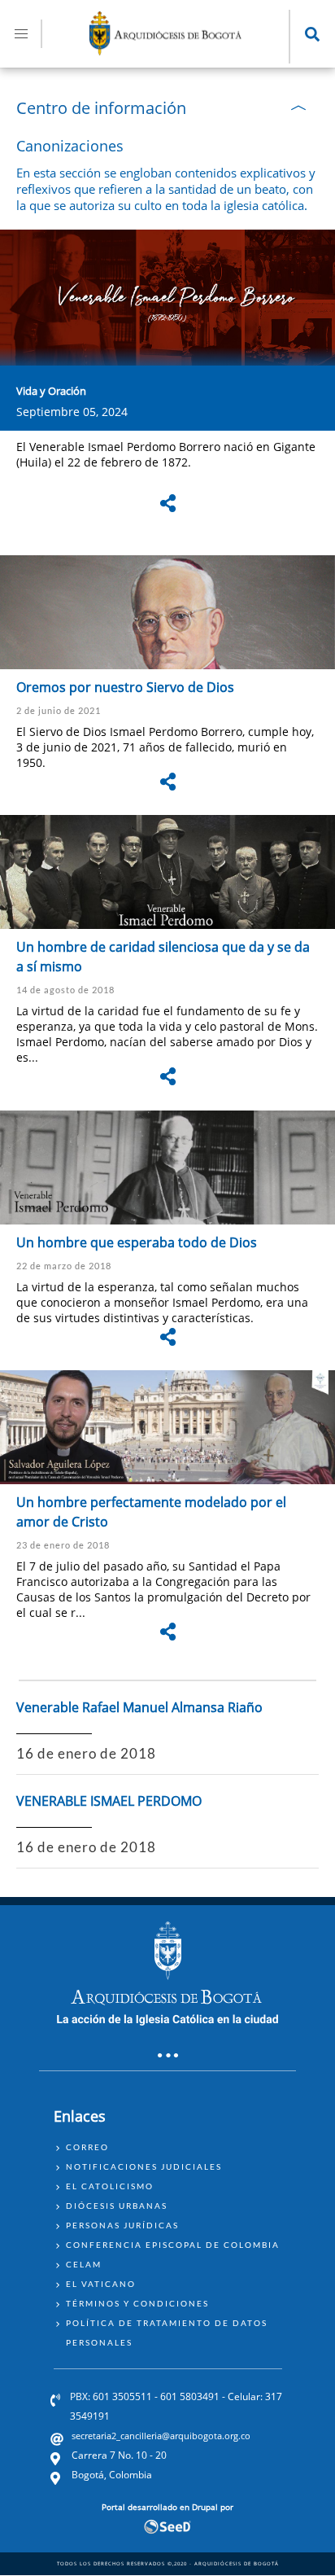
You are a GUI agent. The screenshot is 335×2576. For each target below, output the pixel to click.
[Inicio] (166, 50)
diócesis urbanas (117, 2206)
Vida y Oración (51, 391)
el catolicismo (110, 2186)
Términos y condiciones (137, 2303)
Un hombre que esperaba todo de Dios (137, 1242)
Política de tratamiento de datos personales (167, 2333)
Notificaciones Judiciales (144, 2166)
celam (84, 2264)
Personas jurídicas (122, 2225)
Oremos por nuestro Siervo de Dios (125, 687)
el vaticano (101, 2284)
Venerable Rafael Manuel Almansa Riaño (139, 1707)
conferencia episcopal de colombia (173, 2245)
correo (87, 2147)
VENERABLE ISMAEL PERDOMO (109, 1801)
